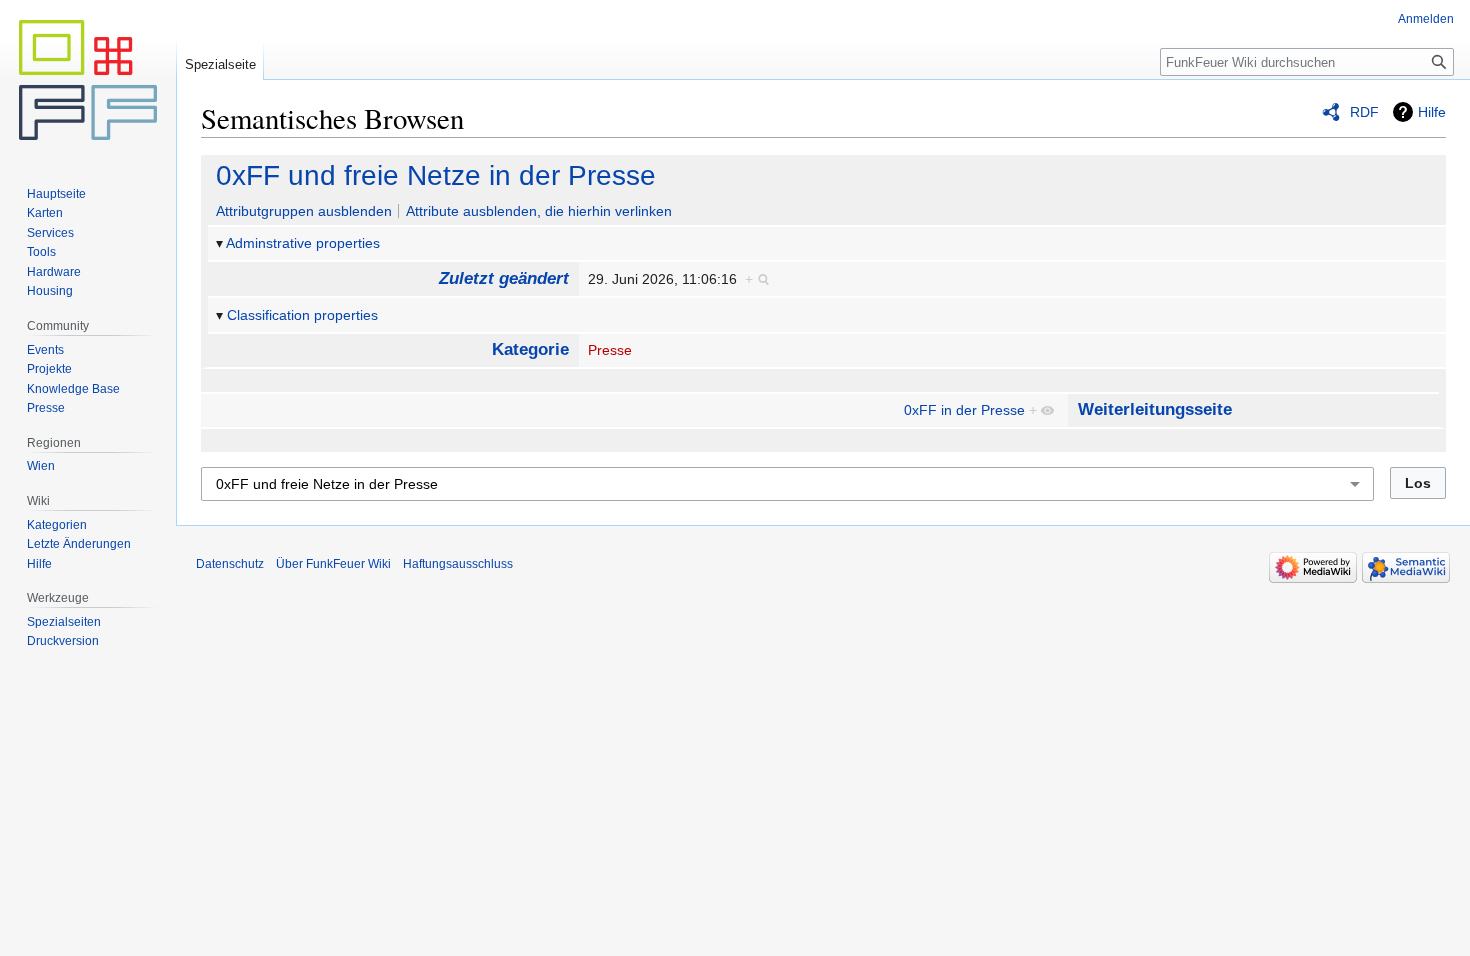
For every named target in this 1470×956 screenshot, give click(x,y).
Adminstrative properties (303, 243)
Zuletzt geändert (504, 278)
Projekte (49, 369)
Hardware (54, 272)
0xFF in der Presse (964, 410)
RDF (1364, 112)
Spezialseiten (64, 622)
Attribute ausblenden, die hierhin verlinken (539, 211)
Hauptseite (56, 194)
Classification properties (302, 315)
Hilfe (1432, 112)
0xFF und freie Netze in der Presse (436, 175)
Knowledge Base (73, 389)
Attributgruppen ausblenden (304, 211)
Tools (41, 252)
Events (45, 350)
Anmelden (1426, 19)
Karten (45, 213)
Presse (610, 350)
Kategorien (57, 525)
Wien (41, 466)
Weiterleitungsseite (1155, 409)
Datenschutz (230, 564)
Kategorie (530, 349)
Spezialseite (220, 64)
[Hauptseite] (88, 80)
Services (50, 233)
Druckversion (63, 641)
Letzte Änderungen (79, 544)
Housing (50, 291)
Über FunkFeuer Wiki (333, 564)
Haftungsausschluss (458, 564)
